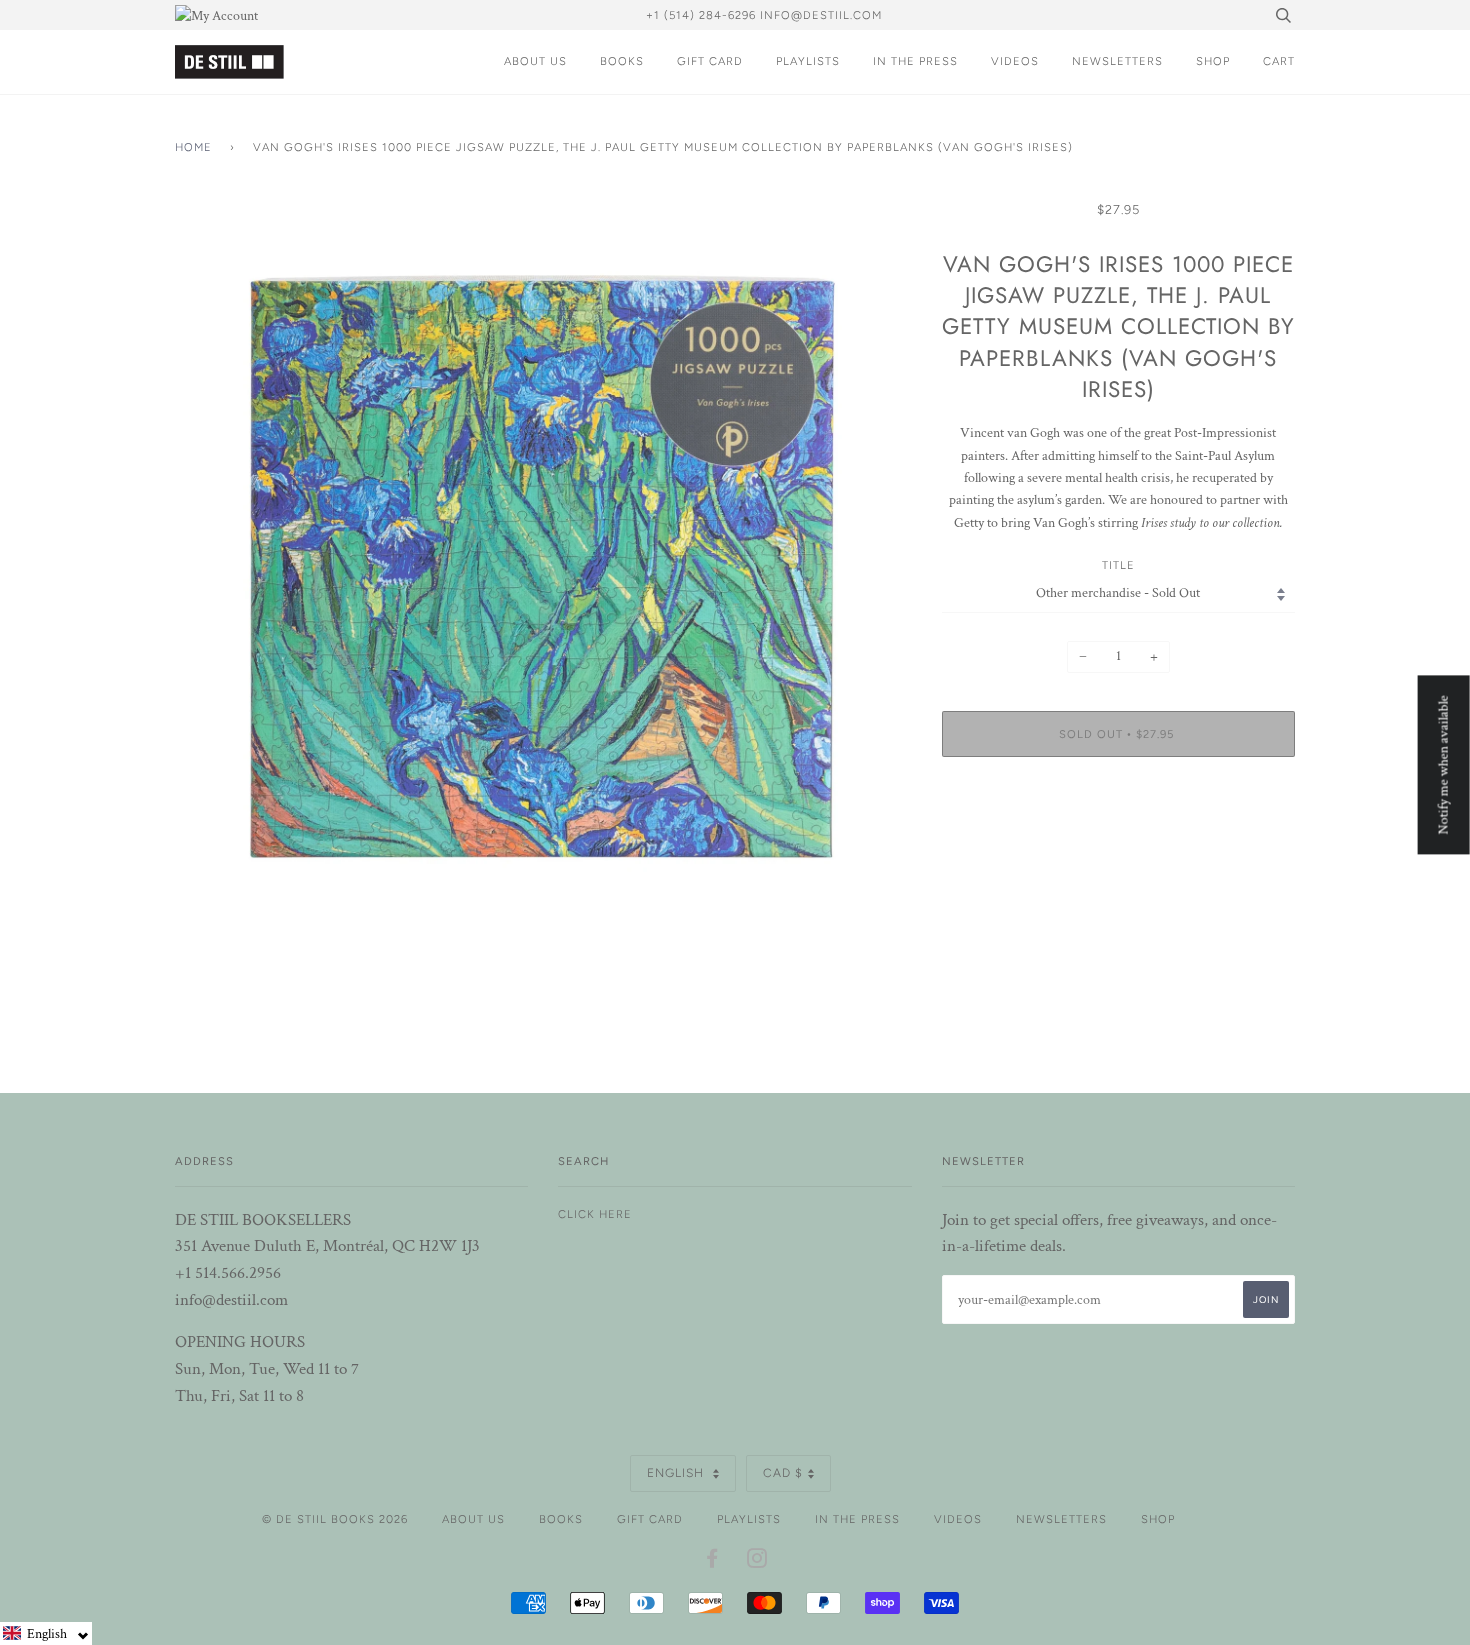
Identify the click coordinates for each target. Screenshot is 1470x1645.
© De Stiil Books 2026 (335, 1519)
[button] (46, 1633)
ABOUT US (535, 61)
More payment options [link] (1118, 841)
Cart (1279, 61)
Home (193, 147)
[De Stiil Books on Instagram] (757, 1562)
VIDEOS (1015, 61)
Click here (595, 1214)
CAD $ (783, 1473)
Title (1118, 565)
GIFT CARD (710, 61)
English (677, 1473)
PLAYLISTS (808, 61)
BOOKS (622, 61)
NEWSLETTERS (1117, 61)
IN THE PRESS (915, 61)
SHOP (1213, 61)
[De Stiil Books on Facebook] (712, 1562)
